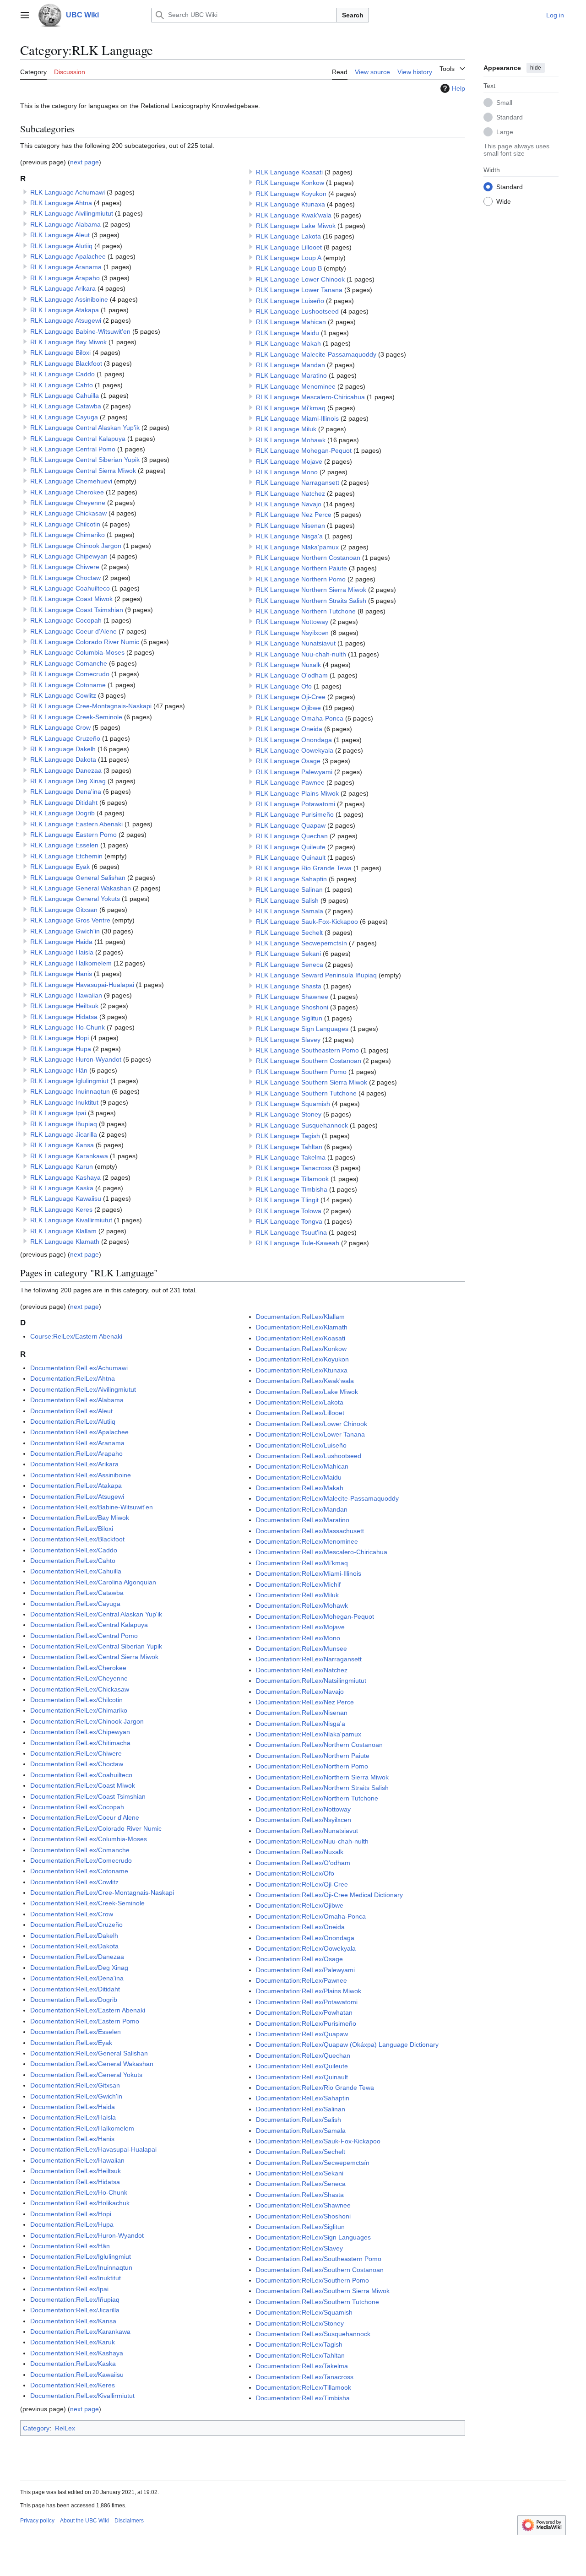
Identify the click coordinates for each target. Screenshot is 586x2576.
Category (36, 2428)
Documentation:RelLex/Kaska (73, 2364)
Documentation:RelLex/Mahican (302, 1466)
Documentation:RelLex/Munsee (301, 1649)
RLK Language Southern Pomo (301, 1072)
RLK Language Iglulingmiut (69, 1081)
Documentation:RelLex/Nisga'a (301, 1724)
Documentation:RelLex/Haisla (73, 2117)
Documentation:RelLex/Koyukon (302, 1359)
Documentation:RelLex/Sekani (300, 2173)
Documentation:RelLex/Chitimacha (80, 1743)
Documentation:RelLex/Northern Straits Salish (322, 1788)
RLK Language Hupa (61, 1049)
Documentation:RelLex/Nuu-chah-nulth (312, 1841)
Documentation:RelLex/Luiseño (301, 1445)
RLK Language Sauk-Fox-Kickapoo (307, 922)
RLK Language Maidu (288, 333)
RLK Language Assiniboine (69, 299)
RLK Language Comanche (69, 663)
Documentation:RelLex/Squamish (304, 2312)
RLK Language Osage (288, 761)
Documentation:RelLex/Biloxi (72, 1529)
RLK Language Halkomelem (71, 963)
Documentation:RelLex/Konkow (301, 1349)
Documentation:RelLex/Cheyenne (79, 1678)
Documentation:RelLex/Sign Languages (313, 2237)
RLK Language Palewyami (294, 772)
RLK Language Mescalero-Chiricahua (310, 397)
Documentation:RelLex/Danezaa (77, 1957)
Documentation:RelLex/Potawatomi (307, 2002)
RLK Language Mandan (290, 365)
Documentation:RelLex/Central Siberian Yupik (96, 1646)
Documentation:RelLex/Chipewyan (80, 1732)
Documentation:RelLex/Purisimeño (306, 2023)
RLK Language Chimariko (68, 535)
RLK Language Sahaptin (291, 879)
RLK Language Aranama (66, 267)
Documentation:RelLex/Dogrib (74, 2000)
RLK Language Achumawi (68, 192)
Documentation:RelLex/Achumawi (79, 1368)
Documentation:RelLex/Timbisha (303, 2398)
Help (458, 88)
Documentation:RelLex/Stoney (300, 2323)
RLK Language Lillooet (289, 247)
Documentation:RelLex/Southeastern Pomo (319, 2259)
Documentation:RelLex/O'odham (303, 1863)
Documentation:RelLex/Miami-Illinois (309, 1573)
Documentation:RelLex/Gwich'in (76, 2096)
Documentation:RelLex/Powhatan (304, 2012)
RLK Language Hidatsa (64, 1017)
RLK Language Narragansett (298, 483)
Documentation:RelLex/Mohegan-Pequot (315, 1616)
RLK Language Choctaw (65, 578)
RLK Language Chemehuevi (71, 481)
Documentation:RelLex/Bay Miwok (80, 1518)
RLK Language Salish (287, 900)
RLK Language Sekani (288, 954)
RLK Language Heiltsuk (64, 1006)
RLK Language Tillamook (292, 1179)
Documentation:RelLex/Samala (301, 2131)
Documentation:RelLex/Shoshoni (303, 2216)
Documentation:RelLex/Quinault (302, 2077)
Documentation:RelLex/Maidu (299, 1477)
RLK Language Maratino (291, 375)
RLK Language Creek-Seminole (76, 717)
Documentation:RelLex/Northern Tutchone (317, 1798)
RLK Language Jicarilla (64, 1134)
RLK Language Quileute (291, 847)
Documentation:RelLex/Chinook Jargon (87, 1721)
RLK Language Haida (61, 942)
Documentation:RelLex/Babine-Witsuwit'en (92, 1507)
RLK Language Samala (290, 911)
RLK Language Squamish (293, 1104)
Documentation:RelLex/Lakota (300, 1402)
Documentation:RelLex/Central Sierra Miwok (94, 1657)
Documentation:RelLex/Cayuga (75, 1604)
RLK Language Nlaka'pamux (297, 547)
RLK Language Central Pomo (73, 449)
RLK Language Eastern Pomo (73, 835)
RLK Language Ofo (284, 686)
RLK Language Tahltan (289, 1147)
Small (504, 102)
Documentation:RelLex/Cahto (73, 1561)
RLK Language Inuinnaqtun (70, 1091)
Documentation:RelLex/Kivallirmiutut (82, 2396)
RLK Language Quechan (292, 836)
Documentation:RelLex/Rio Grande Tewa (315, 2088)
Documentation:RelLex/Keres (73, 2385)
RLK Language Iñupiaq (64, 1124)
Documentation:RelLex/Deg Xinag (79, 1968)
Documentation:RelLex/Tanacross (305, 2377)
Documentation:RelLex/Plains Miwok (309, 1991)
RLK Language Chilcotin (65, 524)
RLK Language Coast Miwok (71, 599)
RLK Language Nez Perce (294, 515)
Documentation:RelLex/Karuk (73, 2342)
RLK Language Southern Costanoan (309, 1061)
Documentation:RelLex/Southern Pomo (312, 2280)
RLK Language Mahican (291, 322)
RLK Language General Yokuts (75, 899)
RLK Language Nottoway (292, 622)
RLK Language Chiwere (65, 567)
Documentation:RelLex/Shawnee (303, 2205)
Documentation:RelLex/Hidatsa (75, 2182)
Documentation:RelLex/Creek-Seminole (87, 1903)
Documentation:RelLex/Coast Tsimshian (88, 1796)
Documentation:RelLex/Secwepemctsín (313, 2163)
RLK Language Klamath (65, 1242)
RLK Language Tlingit (287, 1200)
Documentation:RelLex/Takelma (302, 2366)
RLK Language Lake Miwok (296, 226)
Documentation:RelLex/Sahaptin (303, 2098)
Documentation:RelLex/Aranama (77, 1443)
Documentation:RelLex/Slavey (299, 2248)
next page (84, 162)
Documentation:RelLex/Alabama (77, 1400)
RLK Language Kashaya (65, 1177)
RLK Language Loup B (289, 268)
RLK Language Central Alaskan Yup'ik (85, 428)
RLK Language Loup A (289, 258)
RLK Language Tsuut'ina (291, 1232)
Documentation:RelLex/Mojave (300, 1627)
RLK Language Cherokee (67, 492)
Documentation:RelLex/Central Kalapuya (89, 1625)
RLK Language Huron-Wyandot (76, 1059)
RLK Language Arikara (63, 288)
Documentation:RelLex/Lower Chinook (312, 1424)
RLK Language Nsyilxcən (292, 633)
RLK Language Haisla (62, 952)
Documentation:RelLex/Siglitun (300, 2227)
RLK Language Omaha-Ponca (300, 718)
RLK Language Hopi (60, 1038)
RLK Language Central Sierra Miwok (83, 471)
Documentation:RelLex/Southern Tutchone (317, 2302)
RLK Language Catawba (66, 406)
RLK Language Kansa (62, 1145)
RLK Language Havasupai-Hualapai (82, 985)
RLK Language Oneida (289, 729)
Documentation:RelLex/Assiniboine (81, 1475)
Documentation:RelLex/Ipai (69, 2289)
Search (353, 15)
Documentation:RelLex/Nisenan (302, 1713)
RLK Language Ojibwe (288, 708)
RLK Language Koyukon (291, 194)
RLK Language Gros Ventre (70, 920)
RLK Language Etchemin (66, 856)
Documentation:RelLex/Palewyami (305, 1970)
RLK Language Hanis (61, 974)
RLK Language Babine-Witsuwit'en (80, 331)
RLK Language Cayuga (64, 417)
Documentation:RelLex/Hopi (71, 2214)
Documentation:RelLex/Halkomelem (82, 2128)
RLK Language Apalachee (68, 256)
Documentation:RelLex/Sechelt (301, 2152)
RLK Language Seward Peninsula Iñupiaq (316, 975)
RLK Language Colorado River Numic (85, 642)
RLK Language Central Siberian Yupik (85, 460)
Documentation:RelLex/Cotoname (79, 1871)
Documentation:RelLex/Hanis (72, 2139)
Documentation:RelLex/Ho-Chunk (79, 2192)
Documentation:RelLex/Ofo (295, 1873)
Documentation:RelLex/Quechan (303, 2055)
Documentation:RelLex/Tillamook (304, 2387)
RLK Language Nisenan (290, 526)
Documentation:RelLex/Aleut (71, 1411)
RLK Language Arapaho (65, 278)
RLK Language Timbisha (292, 1189)
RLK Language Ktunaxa (290, 204)
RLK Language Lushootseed (297, 311)
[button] (25, 15)
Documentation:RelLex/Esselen (76, 2032)
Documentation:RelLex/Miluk (297, 1595)
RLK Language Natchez (290, 494)
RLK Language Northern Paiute (301, 568)
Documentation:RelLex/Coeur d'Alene (85, 1817)
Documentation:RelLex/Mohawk (302, 1605)
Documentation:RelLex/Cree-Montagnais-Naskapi (102, 1893)
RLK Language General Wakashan (81, 888)
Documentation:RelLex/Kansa (73, 2321)
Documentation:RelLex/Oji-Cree (302, 1884)
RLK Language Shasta (289, 986)
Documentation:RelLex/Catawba (77, 1593)
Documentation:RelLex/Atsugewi (77, 1497)
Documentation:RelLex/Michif (298, 1584)
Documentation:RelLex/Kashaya (77, 2353)
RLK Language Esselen (64, 845)
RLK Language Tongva (289, 1221)
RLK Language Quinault (291, 857)
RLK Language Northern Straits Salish (311, 601)
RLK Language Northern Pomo (301, 579)
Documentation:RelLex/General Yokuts (86, 2075)
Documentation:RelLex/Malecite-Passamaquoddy (327, 1498)
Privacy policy (37, 2521)
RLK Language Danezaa (66, 770)
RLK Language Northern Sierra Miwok (311, 590)
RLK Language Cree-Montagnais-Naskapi (91, 706)
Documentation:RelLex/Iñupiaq (75, 2299)
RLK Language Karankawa (69, 1156)
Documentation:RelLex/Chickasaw (80, 1689)
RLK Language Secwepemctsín (301, 943)
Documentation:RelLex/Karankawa (80, 2332)
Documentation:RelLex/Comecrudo (81, 1860)
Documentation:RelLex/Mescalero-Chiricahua (322, 1552)
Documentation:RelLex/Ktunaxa (302, 1370)
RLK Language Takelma (291, 1157)
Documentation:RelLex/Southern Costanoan (320, 2270)
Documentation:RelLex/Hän (70, 2246)
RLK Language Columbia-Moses (77, 652)
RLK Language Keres (61, 1209)
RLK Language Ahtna (61, 203)
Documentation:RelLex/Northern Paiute (313, 1756)
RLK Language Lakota (288, 236)
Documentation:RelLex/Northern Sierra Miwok (322, 1777)
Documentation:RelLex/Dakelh (74, 1936)
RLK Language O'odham (292, 675)
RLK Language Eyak (60, 867)
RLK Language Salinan (289, 889)
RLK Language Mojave (289, 461)
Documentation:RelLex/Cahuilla (76, 1571)
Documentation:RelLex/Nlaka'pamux (309, 1734)
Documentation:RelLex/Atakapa (76, 1486)
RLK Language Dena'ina (66, 792)
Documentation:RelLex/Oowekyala (306, 1948)
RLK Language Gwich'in (65, 931)
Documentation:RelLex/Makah (300, 1488)
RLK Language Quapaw (291, 825)
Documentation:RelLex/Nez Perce (305, 1702)
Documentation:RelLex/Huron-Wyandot (87, 2235)
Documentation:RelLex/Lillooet (300, 1413)
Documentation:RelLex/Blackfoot (77, 1539)
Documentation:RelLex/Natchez (302, 1670)
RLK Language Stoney (289, 1114)
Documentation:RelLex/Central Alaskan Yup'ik (96, 1614)
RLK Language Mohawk (291, 440)
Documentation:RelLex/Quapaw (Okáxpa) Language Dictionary (347, 2045)
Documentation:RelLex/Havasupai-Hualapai (93, 2149)
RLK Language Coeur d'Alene (73, 631)
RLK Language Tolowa (289, 1211)
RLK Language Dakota (63, 759)
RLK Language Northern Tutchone (306, 611)
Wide (504, 201)
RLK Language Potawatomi (296, 804)
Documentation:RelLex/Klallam (300, 1317)
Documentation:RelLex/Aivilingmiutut (83, 1389)
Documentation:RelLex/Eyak (71, 2043)
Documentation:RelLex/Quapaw (302, 2034)
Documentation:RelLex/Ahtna (73, 1378)
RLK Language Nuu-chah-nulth (301, 654)
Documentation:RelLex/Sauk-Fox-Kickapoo (318, 2141)
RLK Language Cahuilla (65, 396)
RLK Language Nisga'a (289, 536)
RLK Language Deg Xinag (68, 781)
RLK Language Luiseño (290, 301)
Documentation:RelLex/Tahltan (300, 2355)
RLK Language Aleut (60, 235)
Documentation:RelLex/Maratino (303, 1520)
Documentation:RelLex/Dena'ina (77, 1978)
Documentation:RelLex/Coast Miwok (83, 1785)
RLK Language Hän (59, 1070)
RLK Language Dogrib (62, 813)
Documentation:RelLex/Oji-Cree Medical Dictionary (329, 1895)
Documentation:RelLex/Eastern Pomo (85, 2021)
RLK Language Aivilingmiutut (72, 213)
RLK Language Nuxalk (288, 665)
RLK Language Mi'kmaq (291, 408)
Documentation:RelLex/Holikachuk (80, 2203)
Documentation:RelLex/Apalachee (79, 1432)
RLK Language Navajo (289, 504)
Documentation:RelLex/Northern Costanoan (319, 1745)
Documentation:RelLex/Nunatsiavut (307, 1831)
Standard (510, 117)
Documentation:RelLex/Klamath (302, 1327)
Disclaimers (129, 2521)
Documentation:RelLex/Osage (299, 1959)
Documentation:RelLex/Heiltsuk (76, 2171)
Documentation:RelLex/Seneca (301, 2184)
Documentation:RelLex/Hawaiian (77, 2160)
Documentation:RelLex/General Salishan (89, 2053)
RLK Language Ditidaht (64, 803)
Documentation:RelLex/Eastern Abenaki (88, 2010)
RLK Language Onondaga (294, 740)
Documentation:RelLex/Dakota (74, 1946)
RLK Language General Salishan (78, 878)
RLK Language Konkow (290, 183)
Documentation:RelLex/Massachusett (310, 1531)
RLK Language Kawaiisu (66, 1199)
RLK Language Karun (62, 1166)
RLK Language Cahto (62, 385)
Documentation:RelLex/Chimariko (79, 1710)
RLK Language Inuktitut (64, 1102)
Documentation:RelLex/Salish (298, 2120)
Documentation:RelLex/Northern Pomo (312, 1766)
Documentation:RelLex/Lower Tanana (310, 1434)
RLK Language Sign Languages (302, 1029)
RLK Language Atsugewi (66, 320)
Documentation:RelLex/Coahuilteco (81, 1775)
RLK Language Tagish (288, 1136)
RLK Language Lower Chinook (300, 279)
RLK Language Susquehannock (302, 1125)
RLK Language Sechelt (289, 933)
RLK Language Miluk (286, 429)
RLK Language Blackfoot (66, 363)
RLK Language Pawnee (290, 782)
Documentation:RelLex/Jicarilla (75, 2310)
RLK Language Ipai (58, 1113)
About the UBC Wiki (84, 2521)
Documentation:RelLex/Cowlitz (74, 1882)
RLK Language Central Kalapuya (78, 439)
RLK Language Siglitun (289, 1018)
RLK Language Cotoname (68, 685)
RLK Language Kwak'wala (294, 215)
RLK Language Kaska (62, 1188)
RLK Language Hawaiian (66, 995)
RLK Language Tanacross (293, 1168)
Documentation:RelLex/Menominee (307, 1541)
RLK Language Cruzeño (65, 738)
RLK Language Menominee (296, 386)
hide (536, 68)
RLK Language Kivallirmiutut (71, 1220)
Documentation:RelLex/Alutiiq (73, 1421)
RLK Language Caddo (62, 374)
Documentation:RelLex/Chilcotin (76, 1700)
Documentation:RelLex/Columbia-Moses (89, 1839)
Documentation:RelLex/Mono (298, 1638)
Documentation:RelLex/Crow (72, 1914)
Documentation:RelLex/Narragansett (309, 1659)
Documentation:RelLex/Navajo (300, 1692)
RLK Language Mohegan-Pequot (304, 450)
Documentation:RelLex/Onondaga (305, 1938)
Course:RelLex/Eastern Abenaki (76, 1336)
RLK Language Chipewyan (69, 556)
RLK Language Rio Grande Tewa (304, 868)
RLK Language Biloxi (60, 353)
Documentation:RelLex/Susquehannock (313, 2334)
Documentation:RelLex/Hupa (72, 2224)
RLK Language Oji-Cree (291, 697)
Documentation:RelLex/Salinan (301, 2109)
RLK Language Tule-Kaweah (298, 1243)
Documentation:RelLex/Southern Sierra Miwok (323, 2291)
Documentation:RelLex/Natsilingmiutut (311, 1681)
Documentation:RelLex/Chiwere (76, 1753)
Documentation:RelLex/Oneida (300, 1927)
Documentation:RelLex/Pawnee (301, 1980)
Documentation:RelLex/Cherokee (78, 1668)
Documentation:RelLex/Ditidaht (75, 1989)
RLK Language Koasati (289, 172)
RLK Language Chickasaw (68, 513)
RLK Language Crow (60, 727)
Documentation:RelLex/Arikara (74, 1464)
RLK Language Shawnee (292, 997)
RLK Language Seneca (290, 965)
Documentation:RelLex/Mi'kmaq (302, 1563)
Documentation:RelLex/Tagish (299, 2344)
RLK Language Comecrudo (70, 674)
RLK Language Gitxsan (64, 910)
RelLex (65, 2428)
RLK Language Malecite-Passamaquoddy (316, 354)
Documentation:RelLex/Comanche (80, 1850)
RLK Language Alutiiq (61, 246)
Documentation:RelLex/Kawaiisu (77, 2375)
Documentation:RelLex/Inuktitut (76, 2278)
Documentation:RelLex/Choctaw (77, 1764)
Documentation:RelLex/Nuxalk (300, 1852)
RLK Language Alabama (65, 224)
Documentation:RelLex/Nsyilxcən (304, 1820)
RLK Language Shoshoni (292, 1007)
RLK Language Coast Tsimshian (77, 610)
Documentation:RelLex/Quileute (302, 2066)
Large (505, 131)
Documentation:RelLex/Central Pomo (84, 1636)
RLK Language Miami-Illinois (297, 418)
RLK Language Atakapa (65, 310)
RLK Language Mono (287, 472)
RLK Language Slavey (288, 1040)
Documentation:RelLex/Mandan (302, 1509)
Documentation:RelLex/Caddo (74, 1550)
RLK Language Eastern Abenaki (76, 824)
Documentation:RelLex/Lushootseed (309, 1456)
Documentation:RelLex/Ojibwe (300, 1905)
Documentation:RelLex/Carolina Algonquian (93, 1582)
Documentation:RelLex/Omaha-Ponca (311, 1916)
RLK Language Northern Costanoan (308, 558)
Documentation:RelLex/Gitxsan (75, 2085)
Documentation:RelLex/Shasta (300, 2195)
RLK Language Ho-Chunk (68, 1027)
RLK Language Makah (288, 343)
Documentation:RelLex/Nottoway (303, 1809)
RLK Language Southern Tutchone (306, 1093)
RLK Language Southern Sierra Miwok (312, 1082)
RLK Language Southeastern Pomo (307, 1050)
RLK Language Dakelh (63, 749)
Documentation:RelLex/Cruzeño (76, 1925)
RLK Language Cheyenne (68, 503)
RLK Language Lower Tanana (299, 290)
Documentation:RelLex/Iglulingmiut (81, 2256)
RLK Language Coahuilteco (70, 588)
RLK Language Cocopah (66, 620)
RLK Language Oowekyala (295, 750)
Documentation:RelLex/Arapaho (76, 1453)
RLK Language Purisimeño (295, 814)
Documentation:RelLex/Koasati (301, 1338)
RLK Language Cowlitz (63, 695)
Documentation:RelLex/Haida (73, 2107)
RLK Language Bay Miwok (68, 342)
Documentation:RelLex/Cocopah (77, 1807)
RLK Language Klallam (63, 1231)
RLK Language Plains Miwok (297, 793)
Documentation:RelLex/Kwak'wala (305, 1381)
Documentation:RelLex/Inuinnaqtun (81, 2267)
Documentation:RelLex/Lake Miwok (307, 1392)
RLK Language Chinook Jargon (76, 546)
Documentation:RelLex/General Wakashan (92, 2064)
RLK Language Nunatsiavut (296, 643)
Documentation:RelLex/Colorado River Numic (96, 1828)
